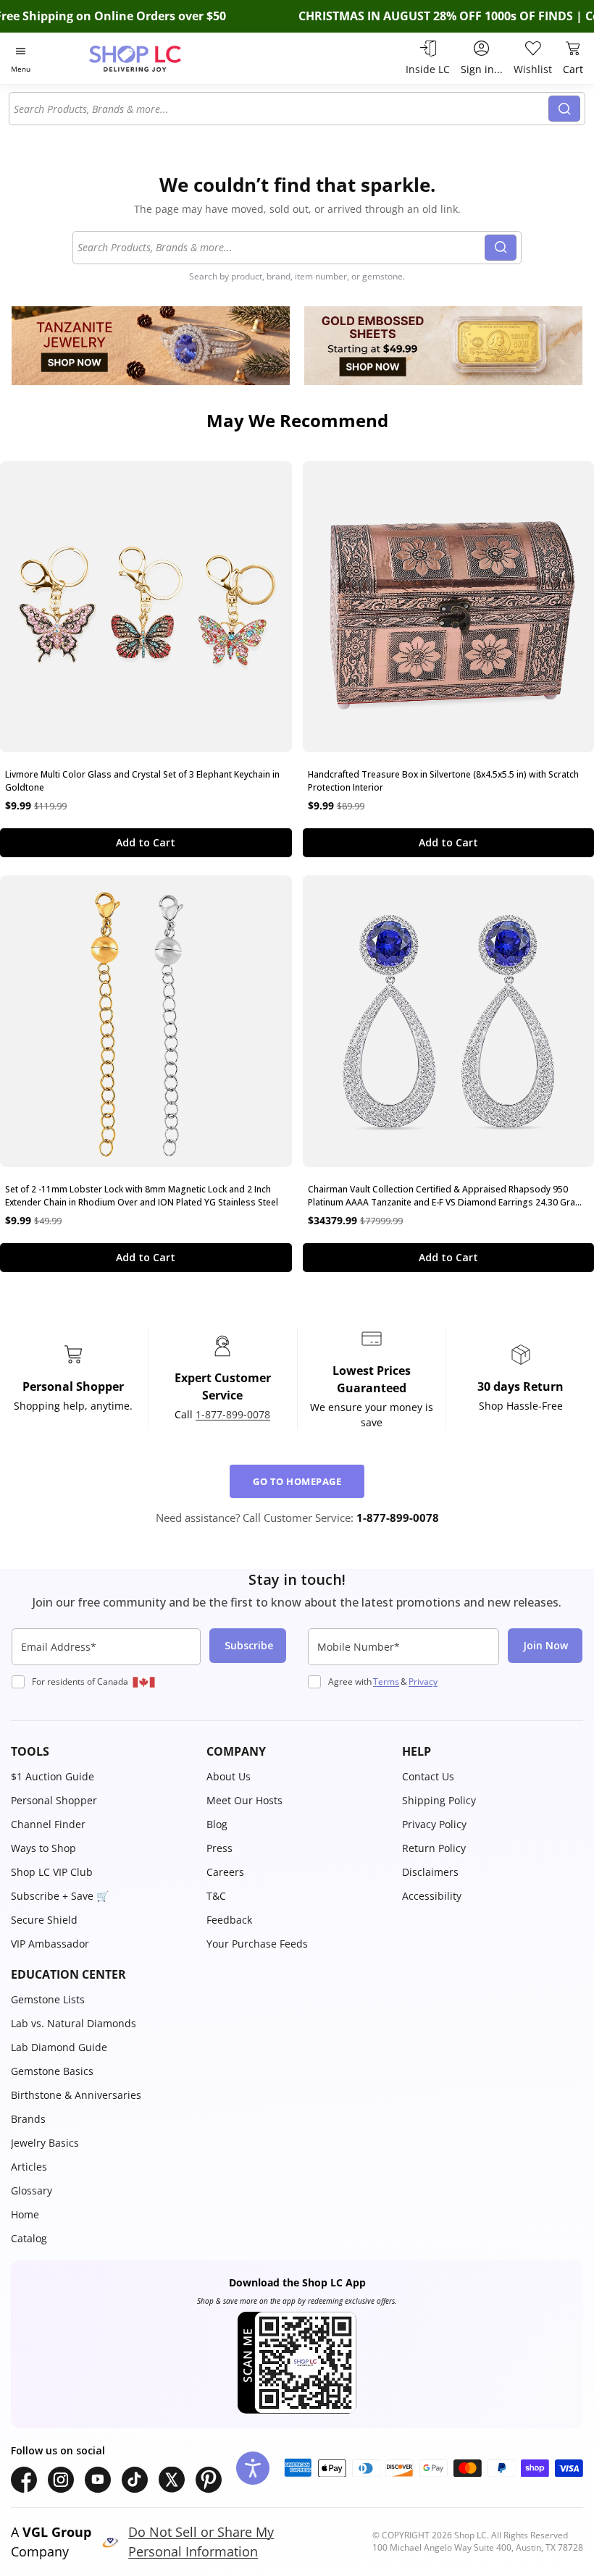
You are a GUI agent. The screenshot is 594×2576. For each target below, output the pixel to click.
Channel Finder (48, 1824)
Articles (29, 2167)
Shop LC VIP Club (52, 1872)
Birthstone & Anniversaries (76, 2095)
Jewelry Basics (45, 2143)
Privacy (423, 1681)
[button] (101, 1751)
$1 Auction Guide (53, 1776)
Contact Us (428, 1776)
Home (25, 2214)
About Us (229, 1776)
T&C (216, 1896)
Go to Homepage (297, 1481)
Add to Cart (146, 842)
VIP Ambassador (50, 1944)
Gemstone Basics (52, 2071)
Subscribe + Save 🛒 (60, 1896)
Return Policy (434, 1848)
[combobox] (281, 109)
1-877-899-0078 (233, 1414)
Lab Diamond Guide (59, 2047)
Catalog (29, 2238)
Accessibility (432, 1896)
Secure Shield (44, 1920)
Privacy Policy (434, 1824)
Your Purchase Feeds (257, 1944)
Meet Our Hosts (244, 1800)
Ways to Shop (43, 1848)
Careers (225, 1872)
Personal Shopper (54, 1800)
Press (219, 1848)
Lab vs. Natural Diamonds (74, 2023)
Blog (217, 1824)
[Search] (564, 109)
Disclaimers (430, 1872)
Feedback (229, 1920)
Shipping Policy (439, 1800)
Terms (386, 1681)
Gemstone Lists (48, 1999)
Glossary (32, 2190)
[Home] (150, 58)
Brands (28, 2119)
